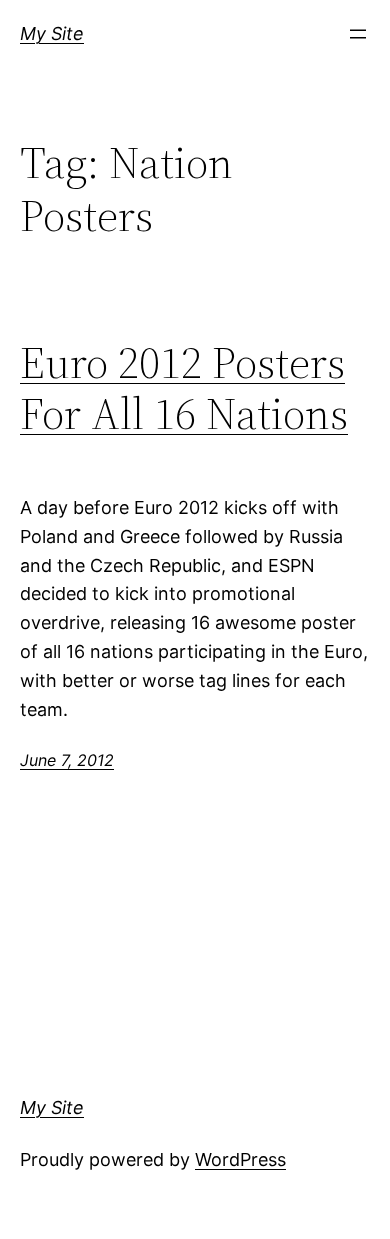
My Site (52, 33)
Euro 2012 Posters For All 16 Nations (184, 388)
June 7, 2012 (67, 760)
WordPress (240, 1159)
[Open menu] (358, 34)
